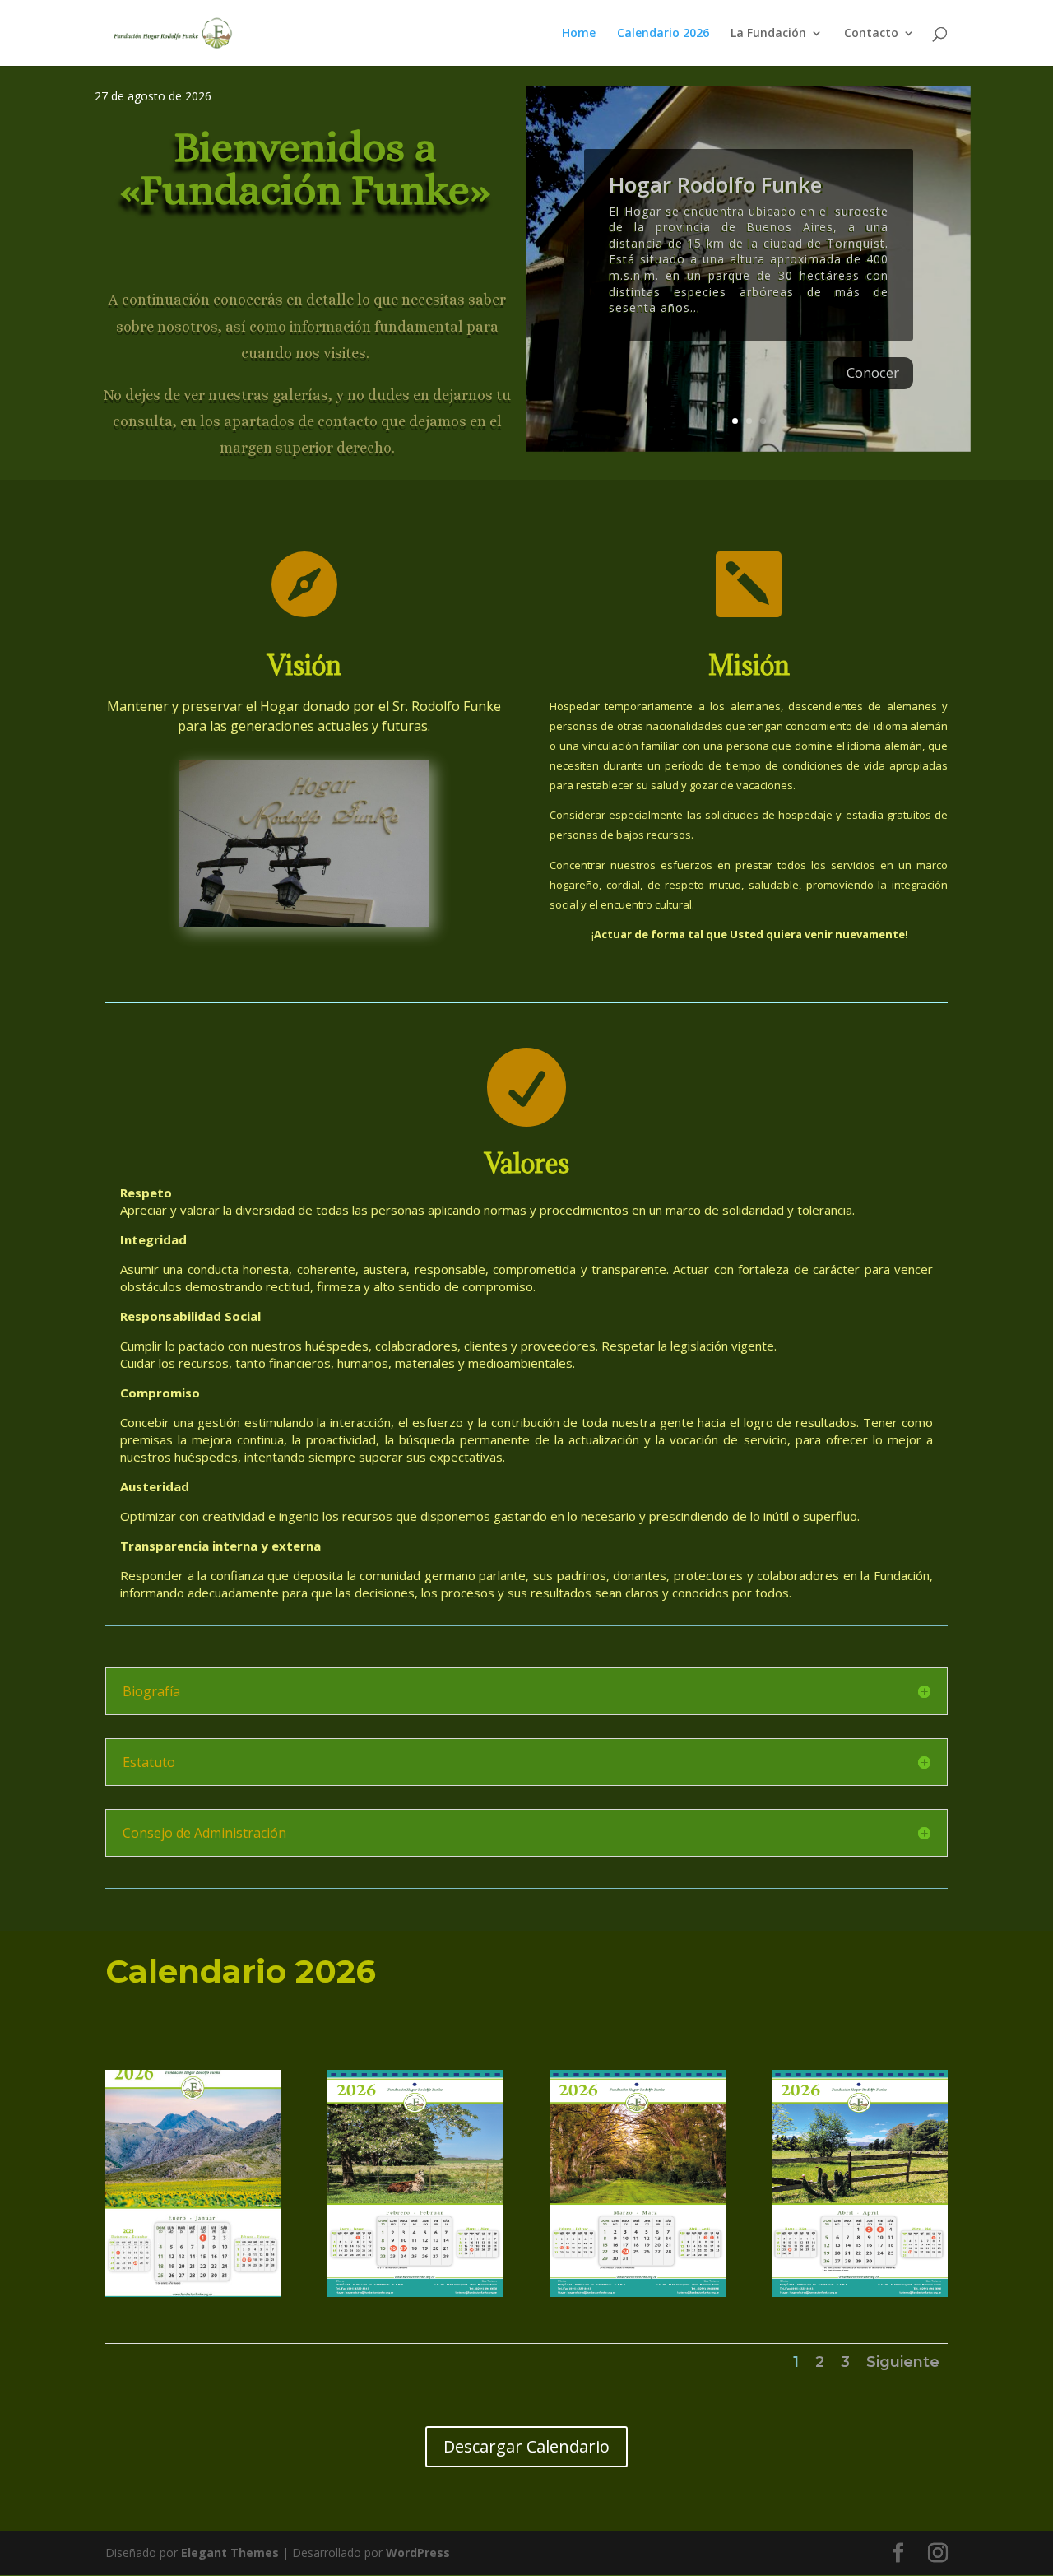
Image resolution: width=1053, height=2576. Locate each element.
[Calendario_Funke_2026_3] (638, 2292)
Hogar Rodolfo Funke (715, 184)
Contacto (871, 34)
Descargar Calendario (526, 2446)
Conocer (873, 372)
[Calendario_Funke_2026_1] (193, 2292)
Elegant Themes (230, 2553)
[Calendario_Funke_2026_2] (415, 2292)
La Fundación (768, 34)
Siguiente (903, 2362)
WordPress (418, 2553)
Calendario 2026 (663, 34)
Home (579, 34)
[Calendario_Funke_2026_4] (860, 2292)
